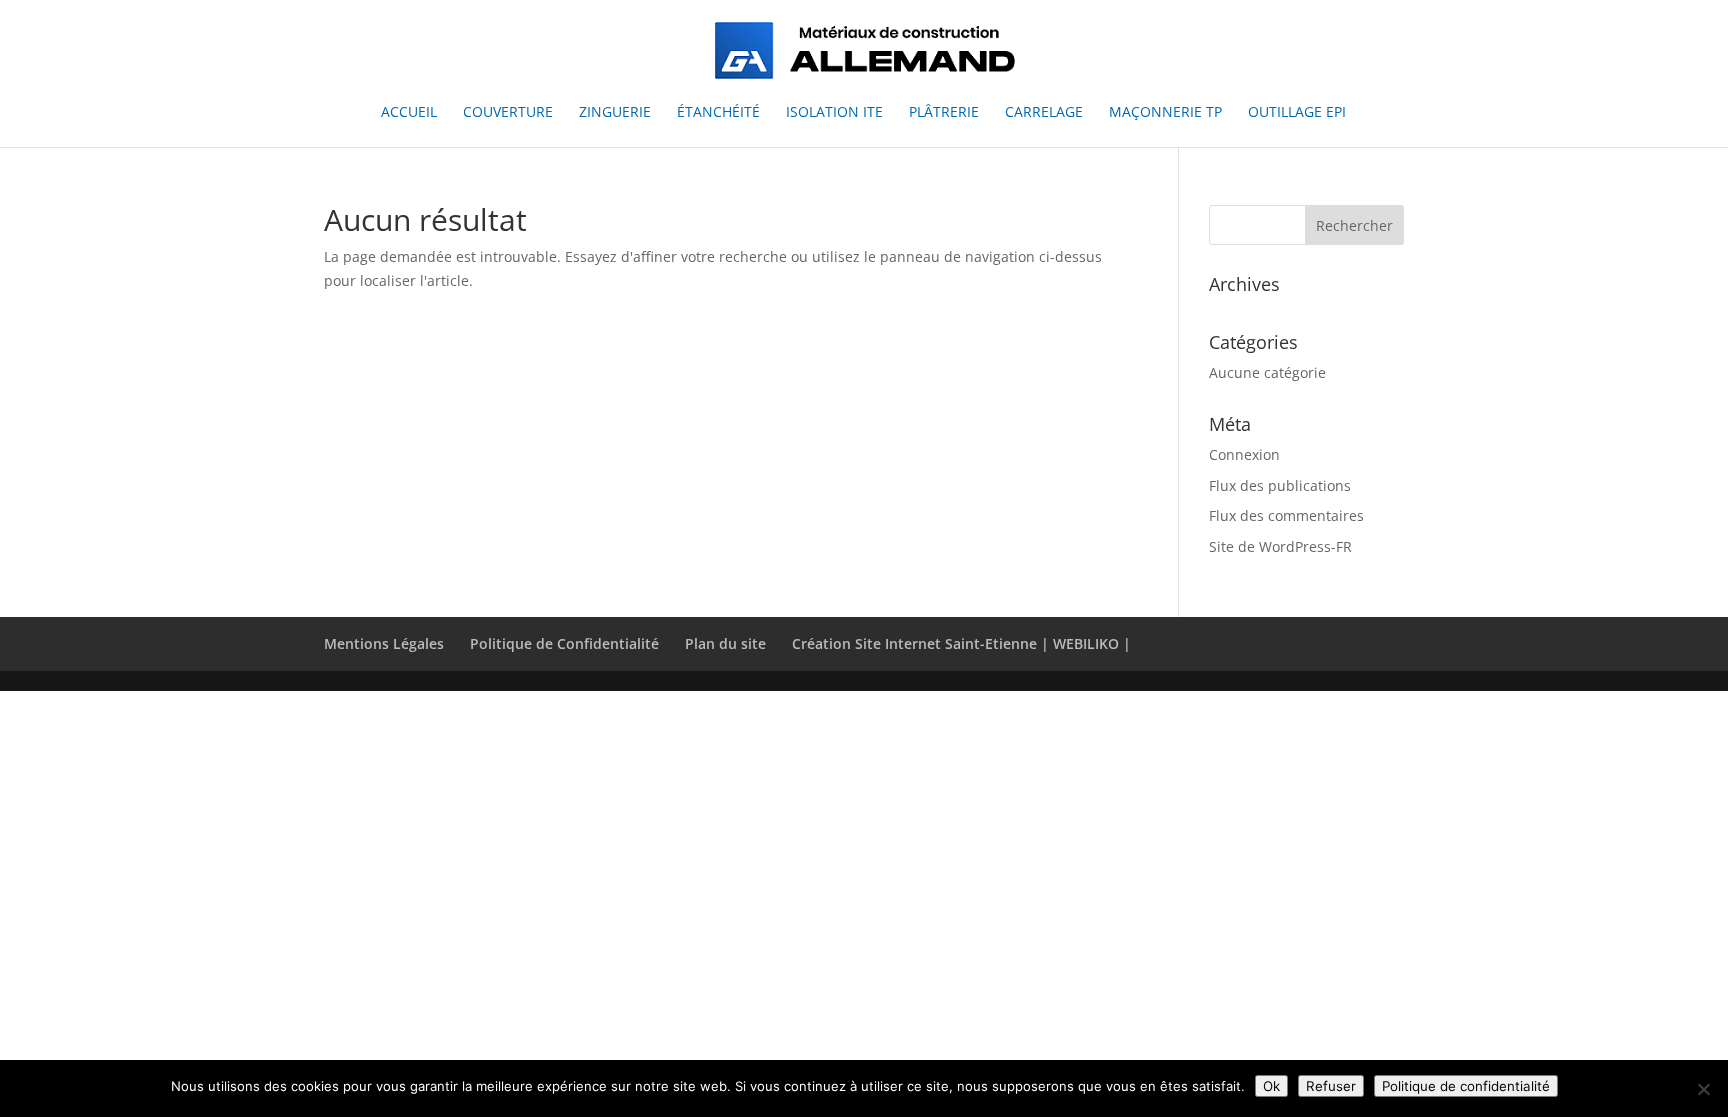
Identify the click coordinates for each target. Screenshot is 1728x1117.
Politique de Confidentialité (564, 643)
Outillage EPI (1297, 113)
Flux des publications (1280, 485)
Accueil (409, 113)
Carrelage (1044, 113)
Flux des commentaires (1286, 515)
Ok (1271, 1086)
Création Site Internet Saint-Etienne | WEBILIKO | (961, 643)
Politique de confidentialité (1466, 1086)
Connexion (1244, 454)
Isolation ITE (834, 113)
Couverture (508, 113)
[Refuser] (1703, 1089)
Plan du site (725, 643)
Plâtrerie (944, 113)
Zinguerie (615, 113)
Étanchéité (718, 113)
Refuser (1331, 1086)
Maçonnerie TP (1165, 113)
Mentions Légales (384, 643)
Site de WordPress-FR (1280, 546)
